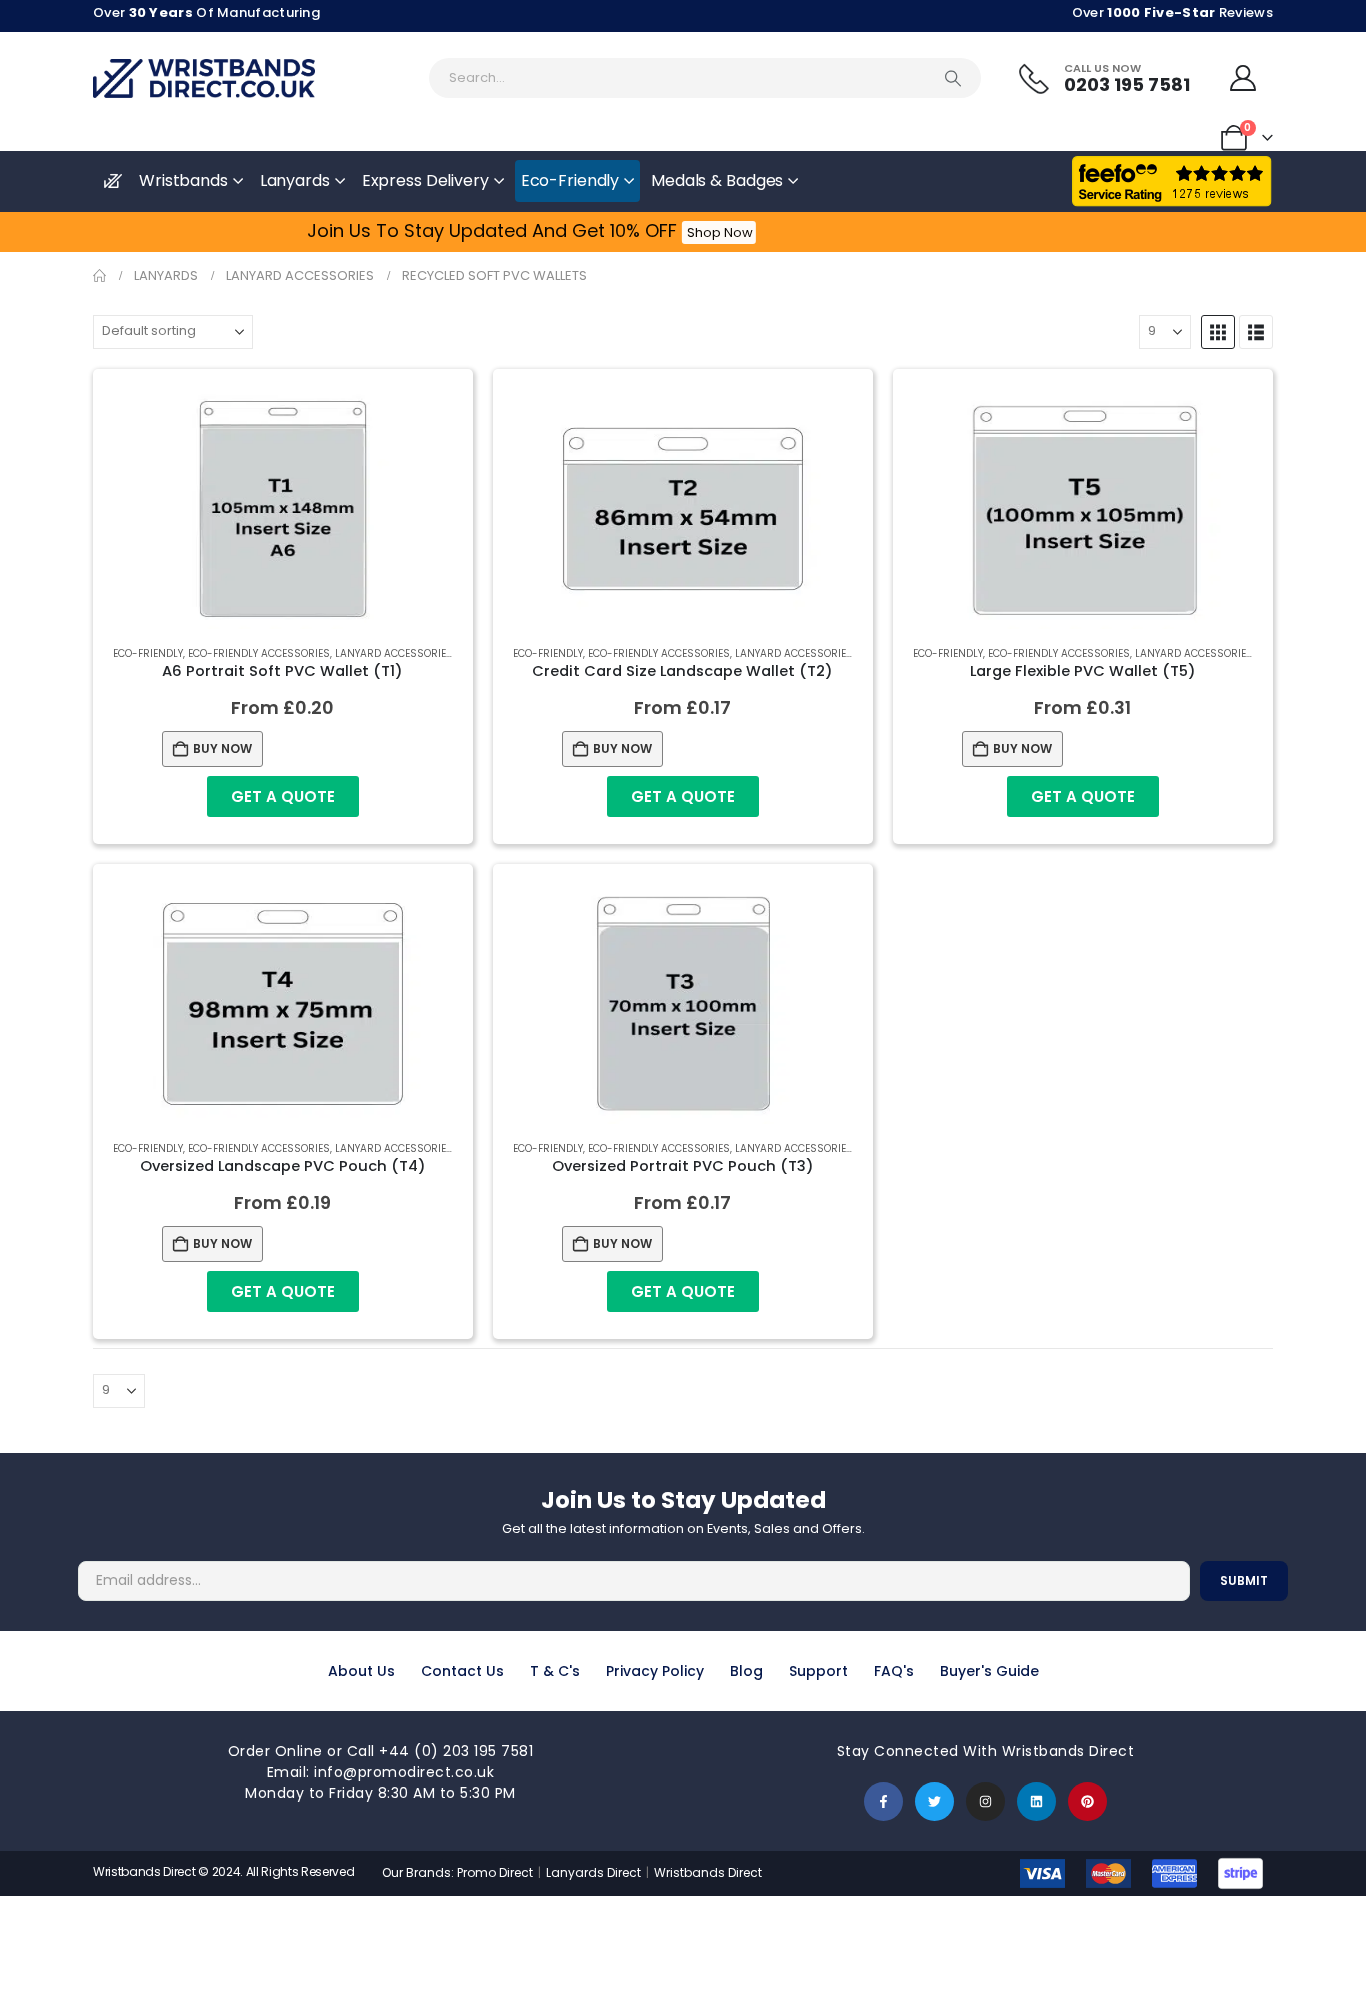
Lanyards (295, 180)
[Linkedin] (1036, 1801)
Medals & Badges (717, 180)
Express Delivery (425, 180)
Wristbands (183, 180)
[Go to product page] (283, 509)
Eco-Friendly (570, 180)
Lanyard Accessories (394, 653)
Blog (746, 1671)
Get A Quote (283, 796)
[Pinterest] (1087, 1801)
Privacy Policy (655, 1671)
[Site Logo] (204, 78)
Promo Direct (495, 1872)
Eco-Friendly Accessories (259, 653)
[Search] (953, 78)
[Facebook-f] (883, 1801)
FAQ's (894, 1671)
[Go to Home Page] (99, 276)
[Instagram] (985, 1801)
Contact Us (462, 1671)
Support (818, 1671)
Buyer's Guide (989, 1671)
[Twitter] (934, 1801)
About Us (361, 1671)
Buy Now (222, 748)
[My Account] (1243, 78)
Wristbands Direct (708, 1872)
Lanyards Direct (595, 1872)
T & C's (555, 1671)
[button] (1218, 332)
